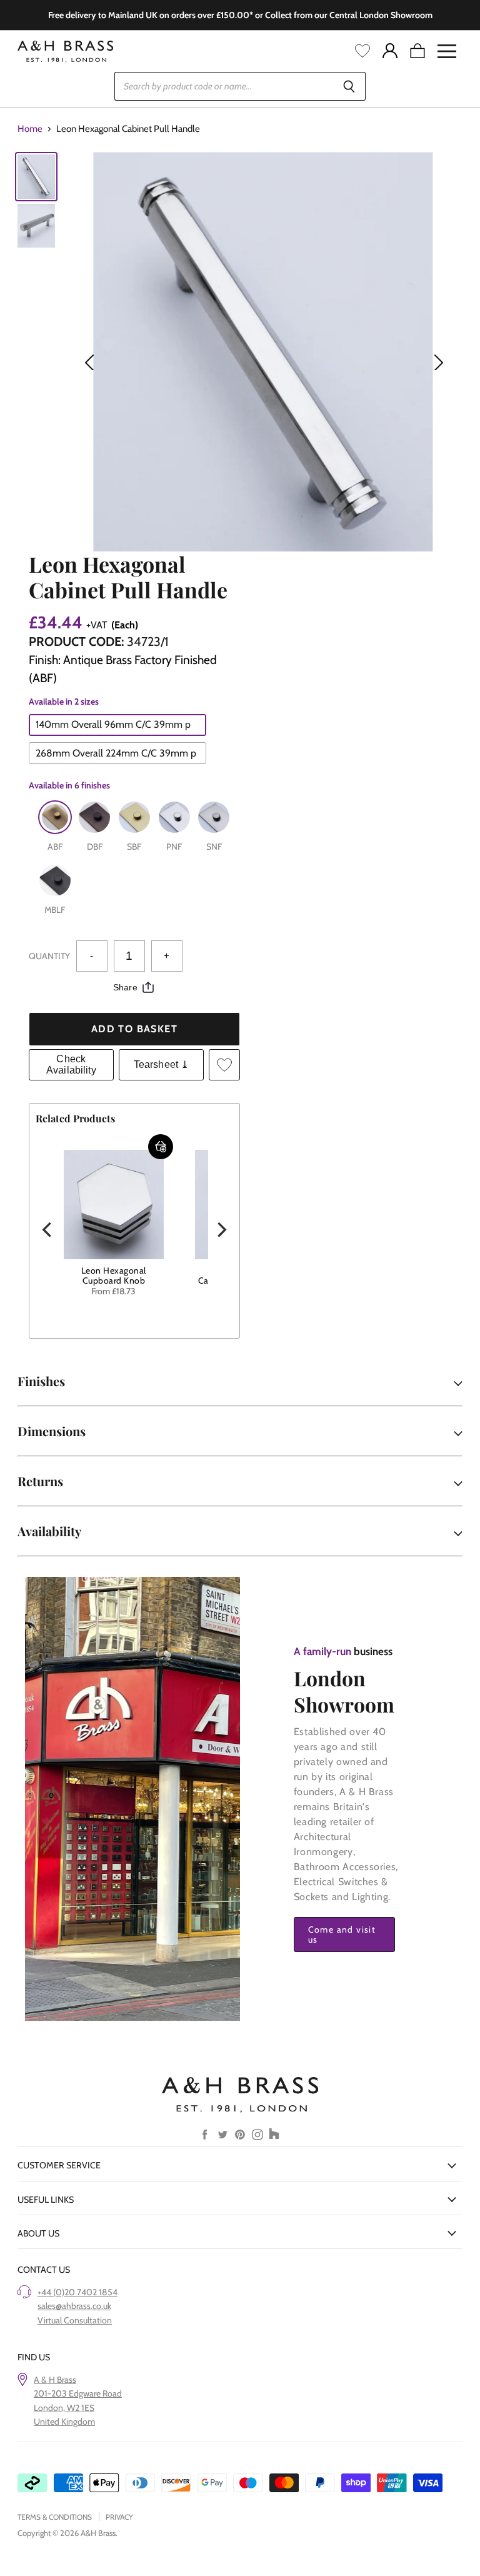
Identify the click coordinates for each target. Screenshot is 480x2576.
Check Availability (71, 1064)
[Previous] (48, 1230)
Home (30, 129)
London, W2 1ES (64, 2408)
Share (125, 987)
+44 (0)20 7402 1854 (77, 2292)
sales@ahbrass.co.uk (74, 2306)
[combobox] (223, 86)
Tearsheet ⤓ (162, 1064)
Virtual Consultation (75, 2320)
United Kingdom (64, 2422)
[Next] (221, 1230)
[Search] (349, 86)
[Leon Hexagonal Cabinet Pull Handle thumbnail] (36, 177)
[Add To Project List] (224, 1065)
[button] (161, 1147)
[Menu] (447, 51)
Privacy (119, 2517)
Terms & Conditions (55, 2517)
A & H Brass (55, 2380)
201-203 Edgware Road (78, 2393)
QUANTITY (49, 956)
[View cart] (417, 51)
